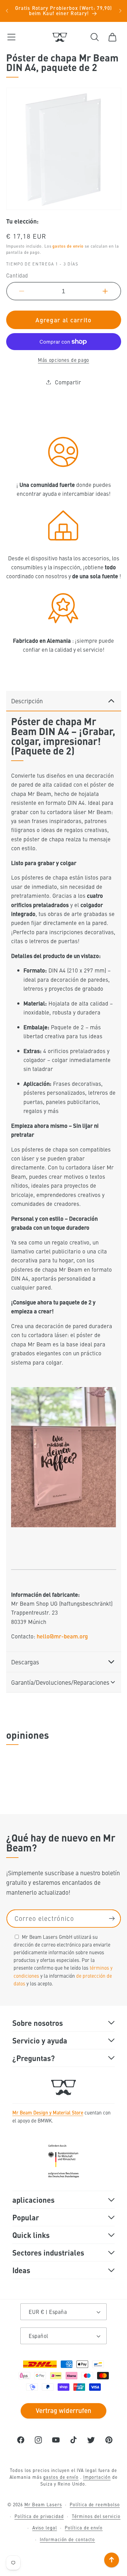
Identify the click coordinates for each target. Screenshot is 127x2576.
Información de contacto (67, 2539)
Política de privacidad (39, 2516)
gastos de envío (68, 246)
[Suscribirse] (112, 1919)
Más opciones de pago (63, 360)
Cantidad (17, 276)
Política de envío (84, 2528)
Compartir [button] (68, 382)
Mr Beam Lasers (43, 2504)
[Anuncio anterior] (7, 11)
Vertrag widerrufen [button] (63, 2410)
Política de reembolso (95, 2504)
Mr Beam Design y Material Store (48, 2112)
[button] (11, 37)
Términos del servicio (96, 2516)
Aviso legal (45, 2528)
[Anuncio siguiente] (120, 11)
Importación (97, 2477)
